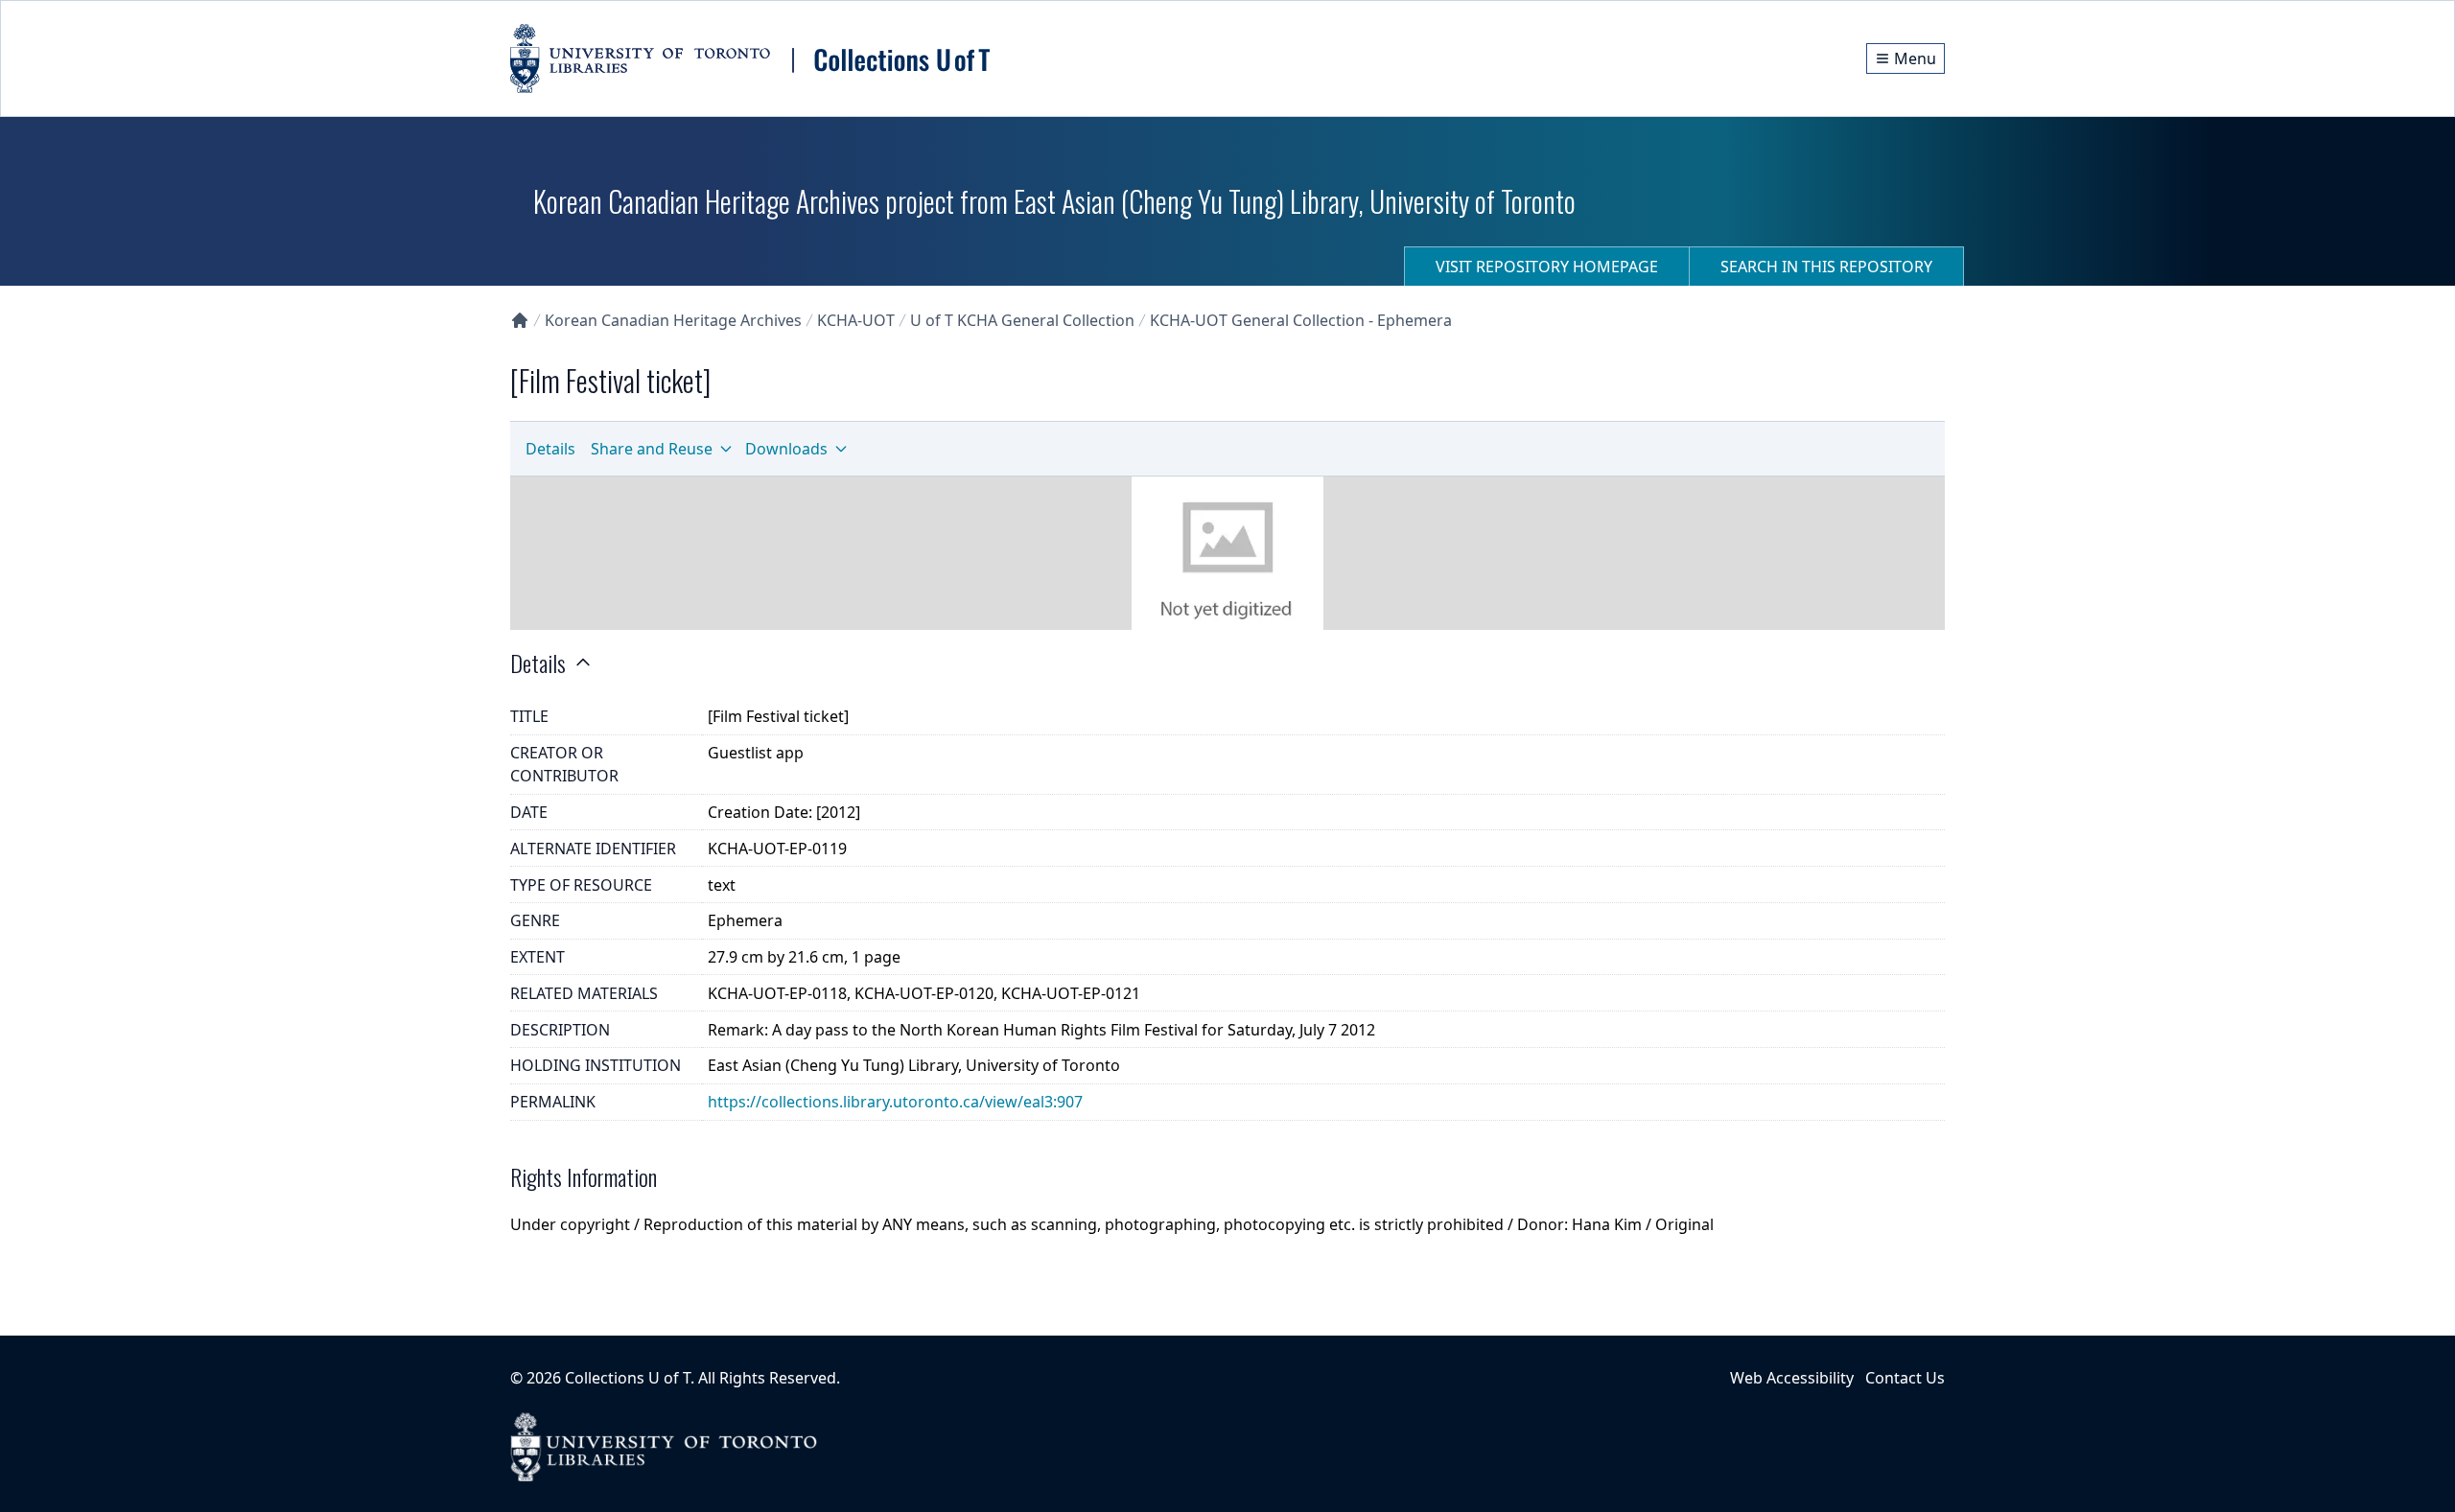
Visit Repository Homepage (1547, 267)
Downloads (786, 449)
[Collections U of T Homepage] (520, 320)
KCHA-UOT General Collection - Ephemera (1301, 320)
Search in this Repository (1826, 267)
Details (550, 449)
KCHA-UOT (856, 320)
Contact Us (1905, 1378)
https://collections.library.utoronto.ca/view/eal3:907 (895, 1102)
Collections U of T (628, 1378)
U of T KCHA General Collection (1022, 320)
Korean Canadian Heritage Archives (673, 320)
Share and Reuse (652, 449)
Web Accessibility (1792, 1378)
